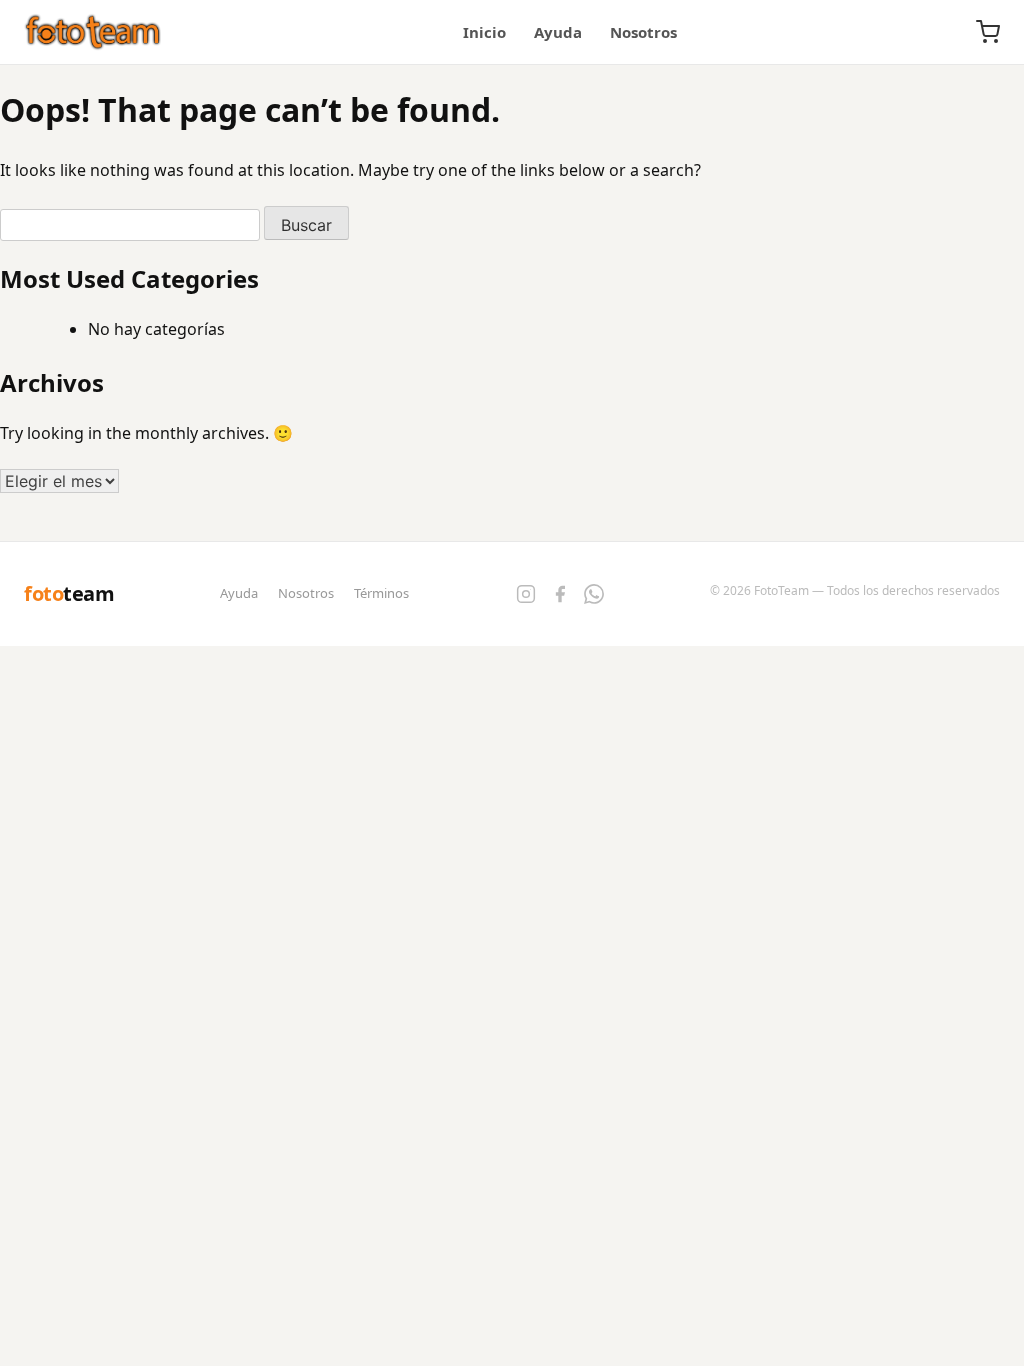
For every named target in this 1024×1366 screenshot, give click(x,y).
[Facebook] (560, 594)
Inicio (484, 32)
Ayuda (558, 32)
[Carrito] (988, 32)
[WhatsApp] (594, 594)
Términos (381, 593)
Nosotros (643, 32)
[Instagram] (526, 594)
